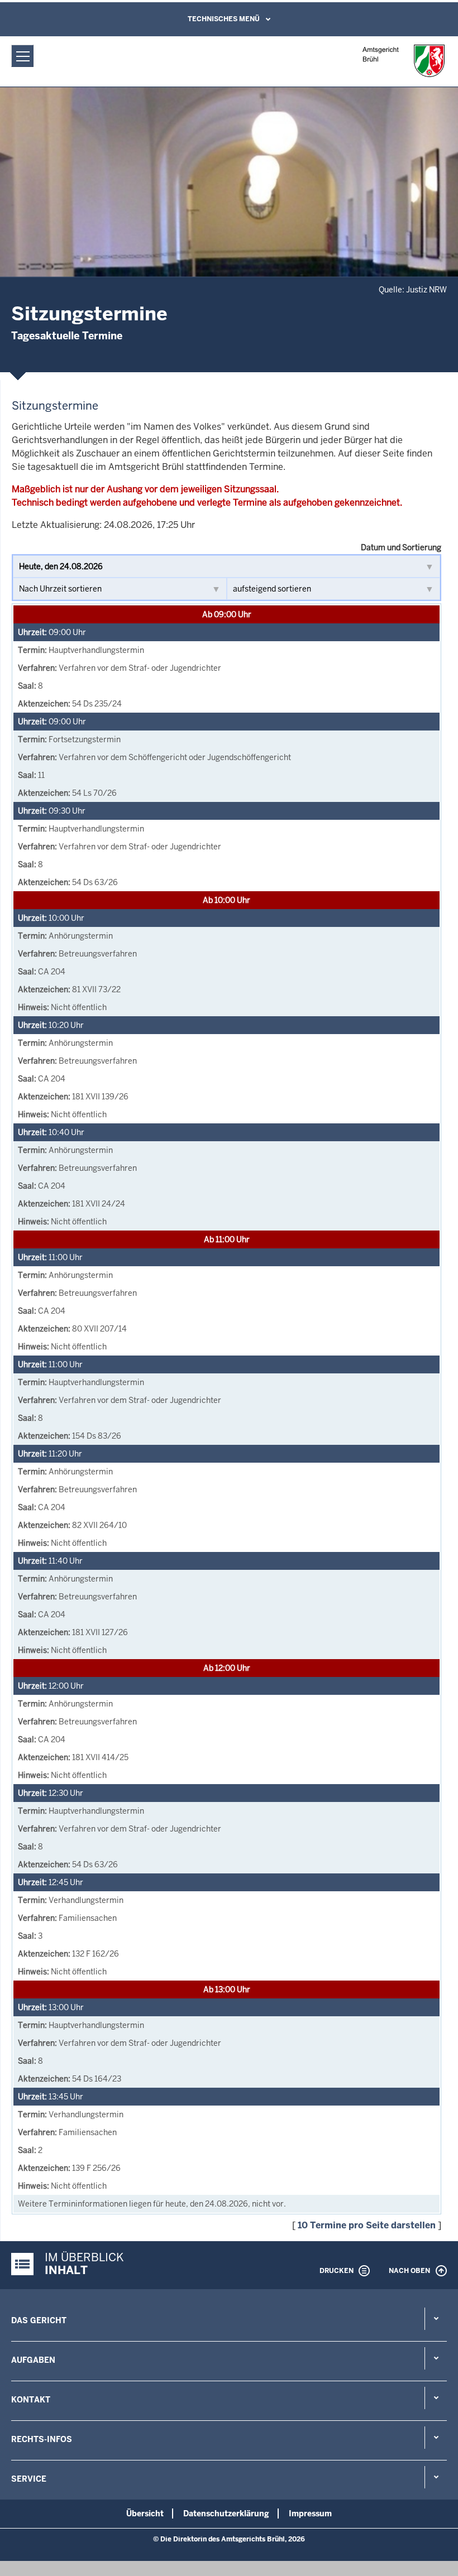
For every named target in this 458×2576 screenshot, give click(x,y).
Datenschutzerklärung (226, 2513)
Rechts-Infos (42, 2439)
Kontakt (31, 2400)
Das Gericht (39, 2320)
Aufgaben (33, 2360)
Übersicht (145, 2513)
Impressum (310, 2513)
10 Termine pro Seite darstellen (367, 2225)
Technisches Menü (224, 19)
